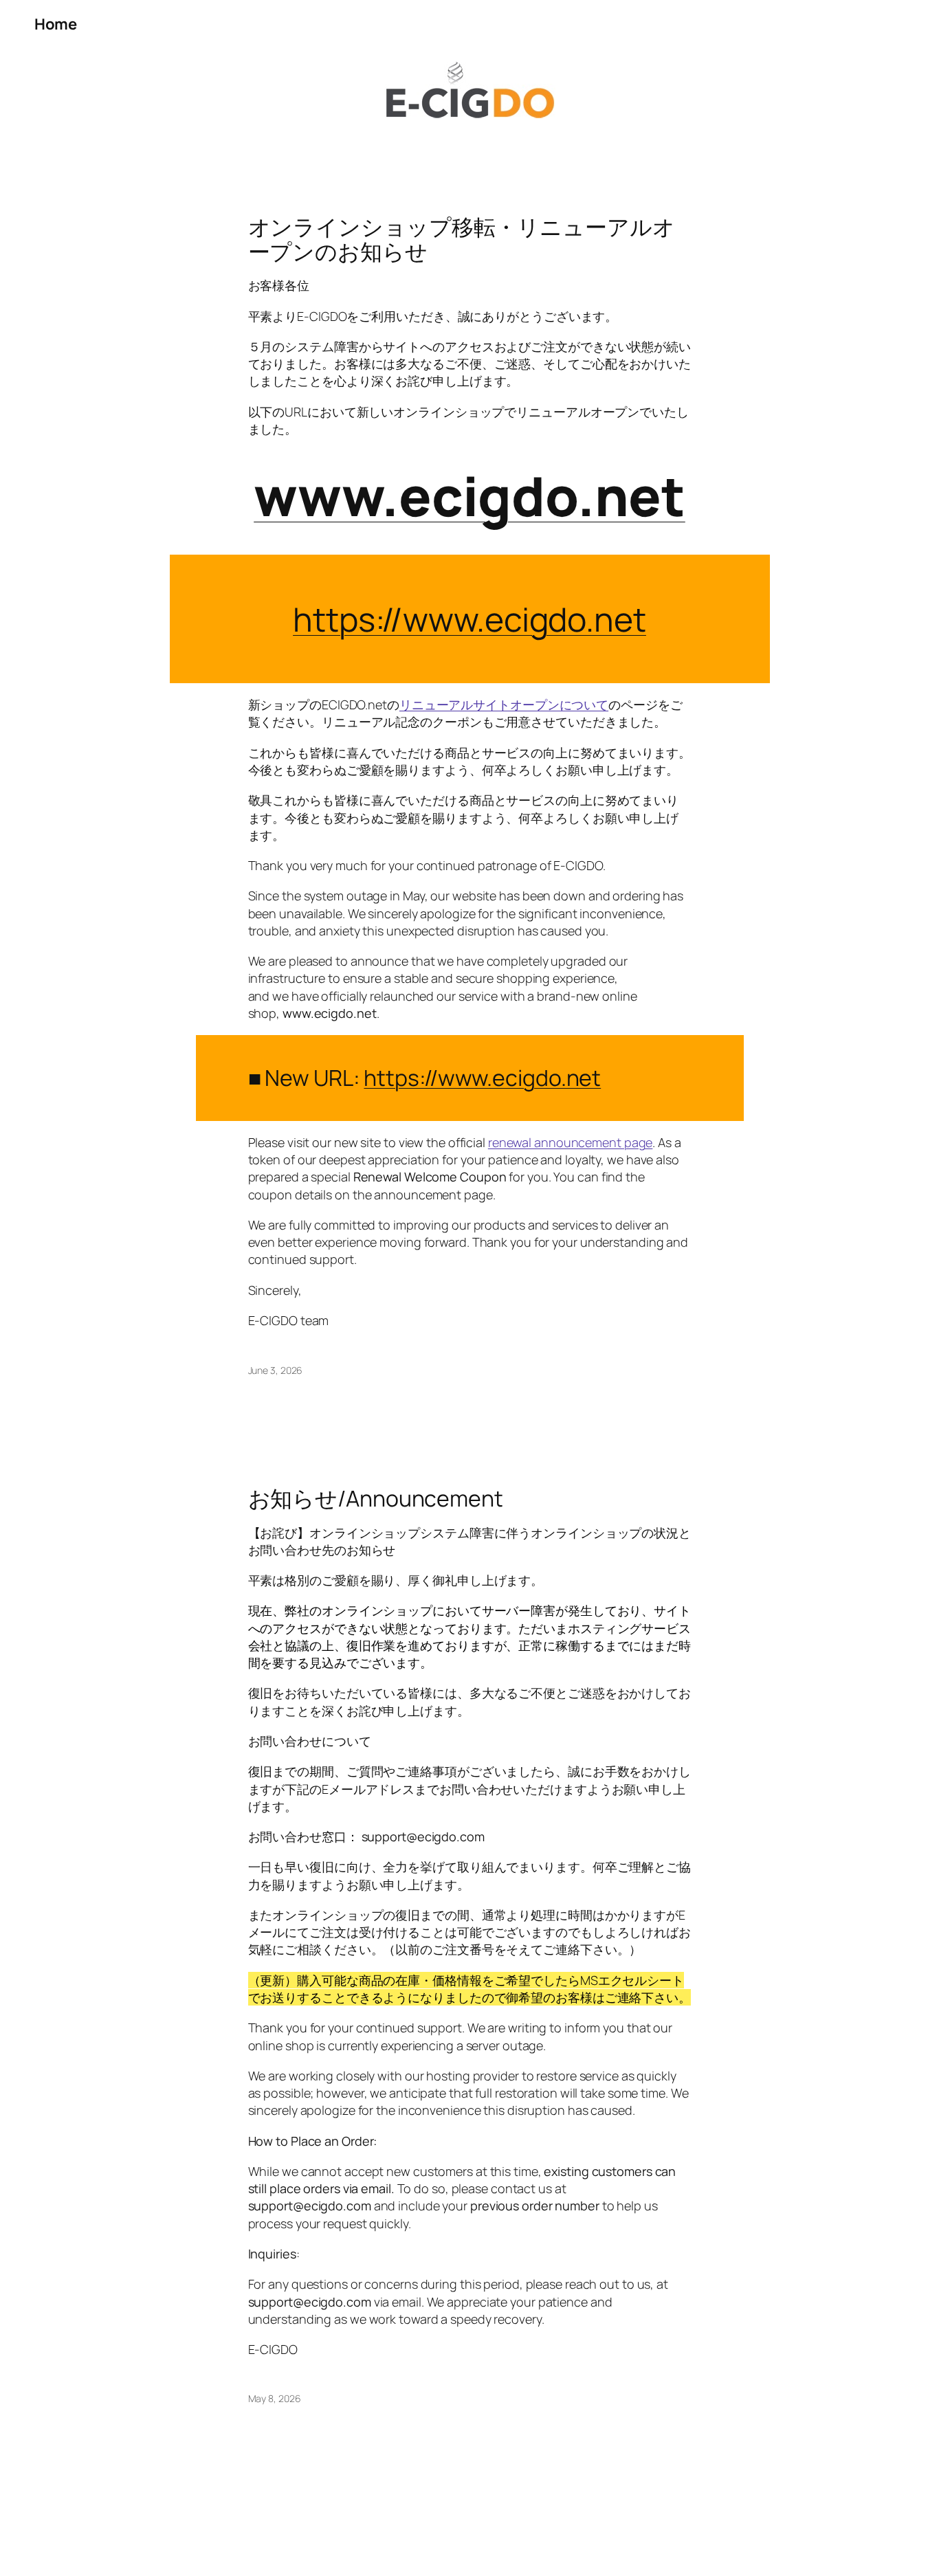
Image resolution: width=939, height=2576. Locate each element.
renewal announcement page (571, 1142)
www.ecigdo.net (469, 496)
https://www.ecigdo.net (482, 1078)
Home (55, 24)
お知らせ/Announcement (376, 1498)
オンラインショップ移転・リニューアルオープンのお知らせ (462, 239)
